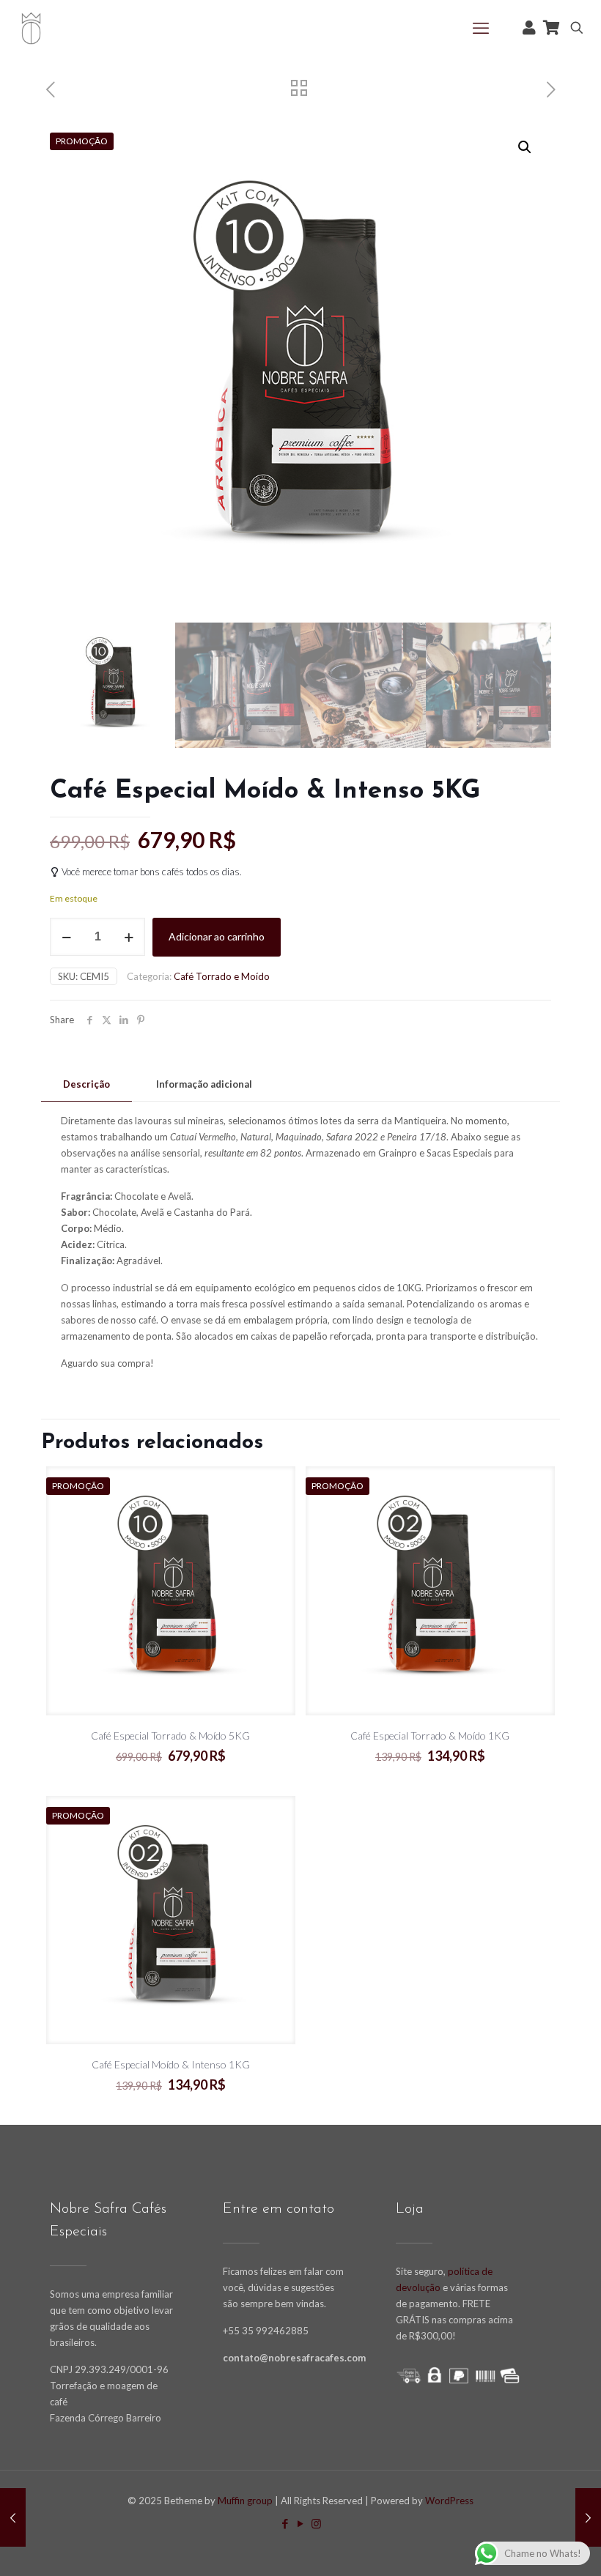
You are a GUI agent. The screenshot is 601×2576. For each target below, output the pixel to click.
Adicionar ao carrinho (217, 936)
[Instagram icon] (316, 2523)
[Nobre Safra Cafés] (31, 27)
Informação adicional (204, 1084)
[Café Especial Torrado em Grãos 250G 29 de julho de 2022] (588, 2517)
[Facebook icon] (285, 2523)
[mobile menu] (481, 28)
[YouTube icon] (301, 2523)
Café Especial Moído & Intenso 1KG (171, 2064)
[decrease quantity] (66, 937)
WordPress (449, 2501)
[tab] (86, 1084)
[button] (526, 147)
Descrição (86, 1084)
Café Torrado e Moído (222, 976)
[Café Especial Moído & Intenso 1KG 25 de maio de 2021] (13, 2517)
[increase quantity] (129, 937)
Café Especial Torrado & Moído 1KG (430, 1736)
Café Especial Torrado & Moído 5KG (170, 1736)
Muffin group (245, 2501)
